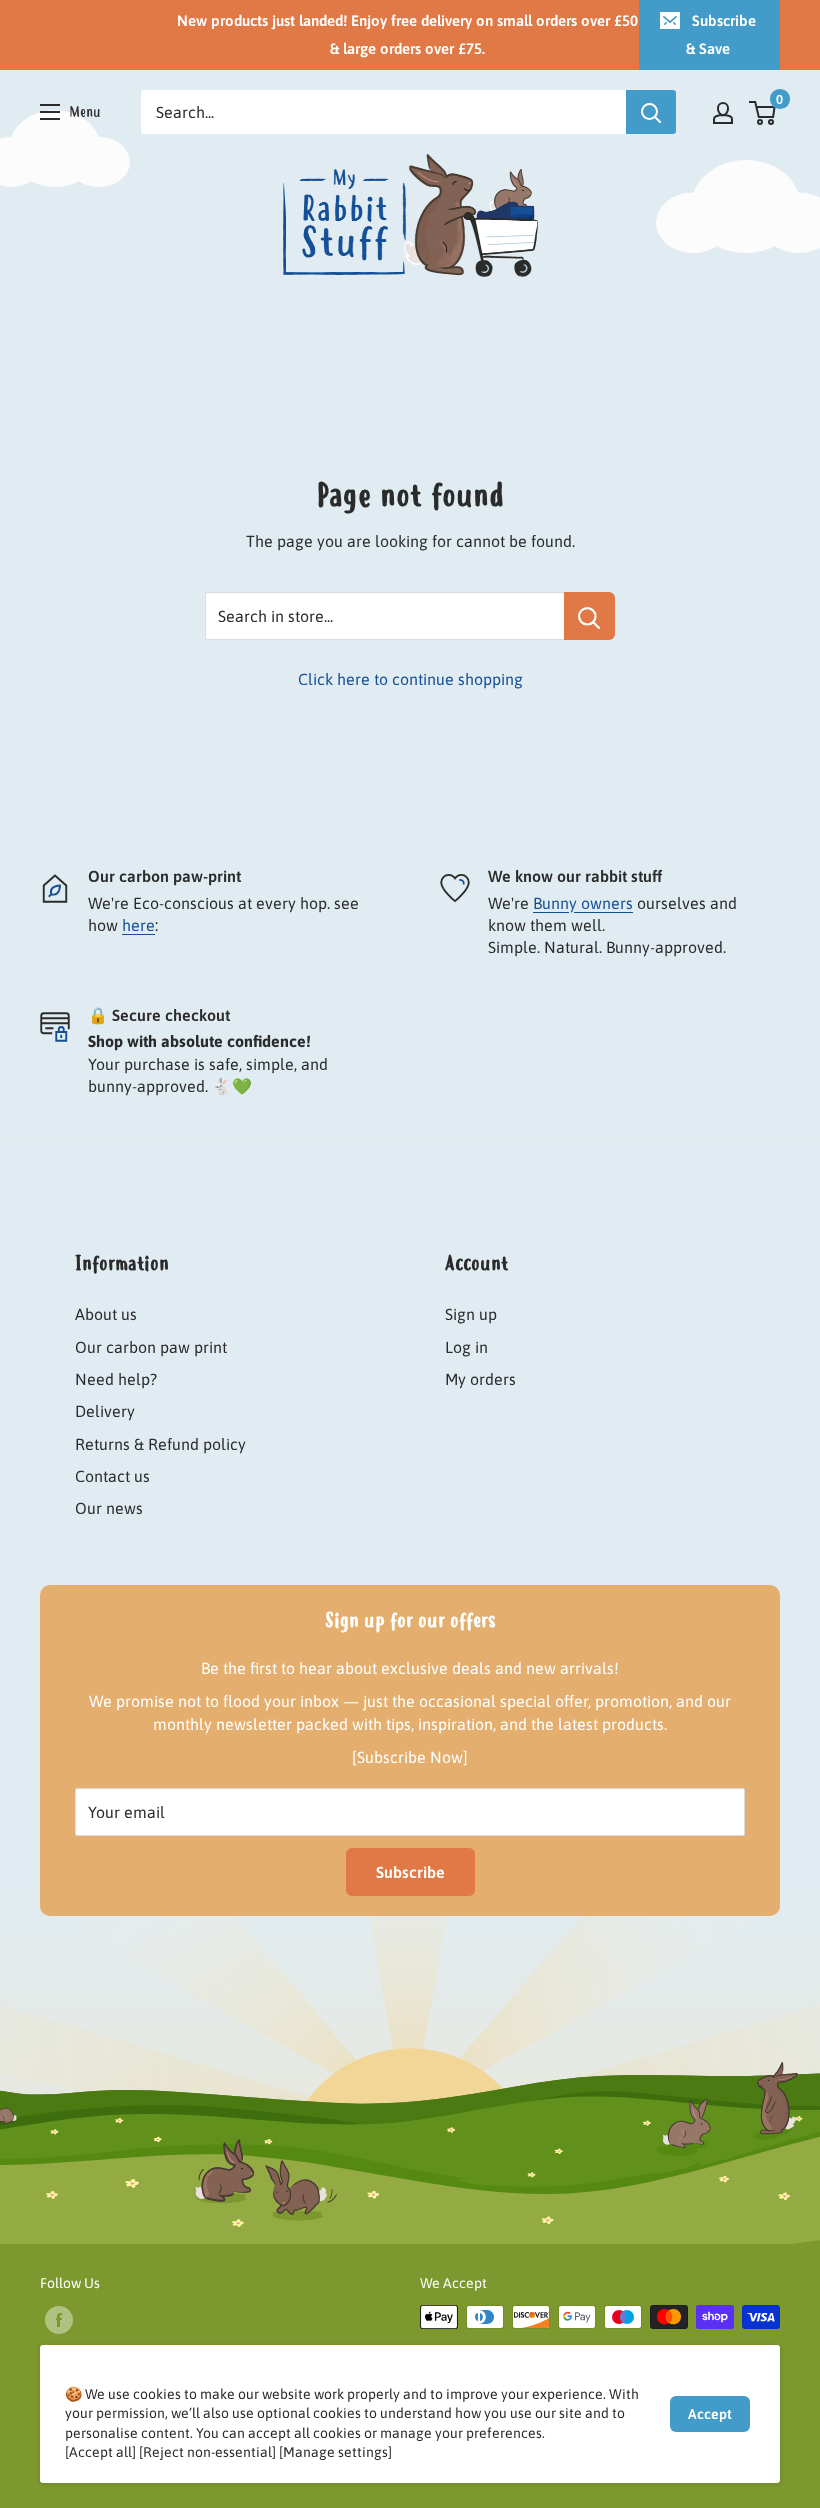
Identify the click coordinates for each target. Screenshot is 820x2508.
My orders (480, 1379)
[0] (763, 112)
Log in (466, 1347)
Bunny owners (583, 903)
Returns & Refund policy (160, 1444)
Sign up (471, 1314)
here (138, 925)
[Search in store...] (589, 616)
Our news (109, 1508)
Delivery (105, 1411)
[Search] (651, 112)
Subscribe (410, 1872)
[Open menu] (70, 112)
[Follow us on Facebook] (59, 2319)
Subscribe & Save (721, 34)
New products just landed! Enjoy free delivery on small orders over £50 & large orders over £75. (407, 34)
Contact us (112, 1476)
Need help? (116, 1379)
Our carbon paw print (151, 1347)
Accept (710, 2414)
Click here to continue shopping (410, 679)
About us (106, 1314)
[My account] (723, 112)
